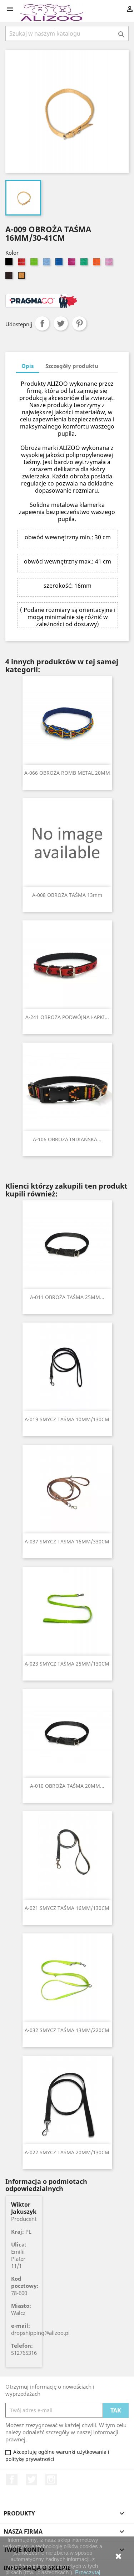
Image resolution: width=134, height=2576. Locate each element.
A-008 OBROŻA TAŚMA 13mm (67, 895)
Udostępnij (42, 323)
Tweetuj (61, 323)
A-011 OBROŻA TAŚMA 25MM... (67, 1297)
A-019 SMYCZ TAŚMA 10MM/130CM (67, 1419)
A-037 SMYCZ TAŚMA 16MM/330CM (67, 1541)
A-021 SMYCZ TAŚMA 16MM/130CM (67, 1908)
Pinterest (79, 323)
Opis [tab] (28, 366)
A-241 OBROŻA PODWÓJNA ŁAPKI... (67, 1017)
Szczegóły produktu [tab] (72, 366)
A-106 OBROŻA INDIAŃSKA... (67, 1139)
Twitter (31, 2479)
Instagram (51, 2479)
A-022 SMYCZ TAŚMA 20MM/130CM (67, 2152)
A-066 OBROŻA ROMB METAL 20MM (67, 773)
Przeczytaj (88, 2572)
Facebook (12, 2479)
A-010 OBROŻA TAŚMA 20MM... (67, 1786)
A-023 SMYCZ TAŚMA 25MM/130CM (67, 1664)
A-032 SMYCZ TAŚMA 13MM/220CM (67, 2030)
